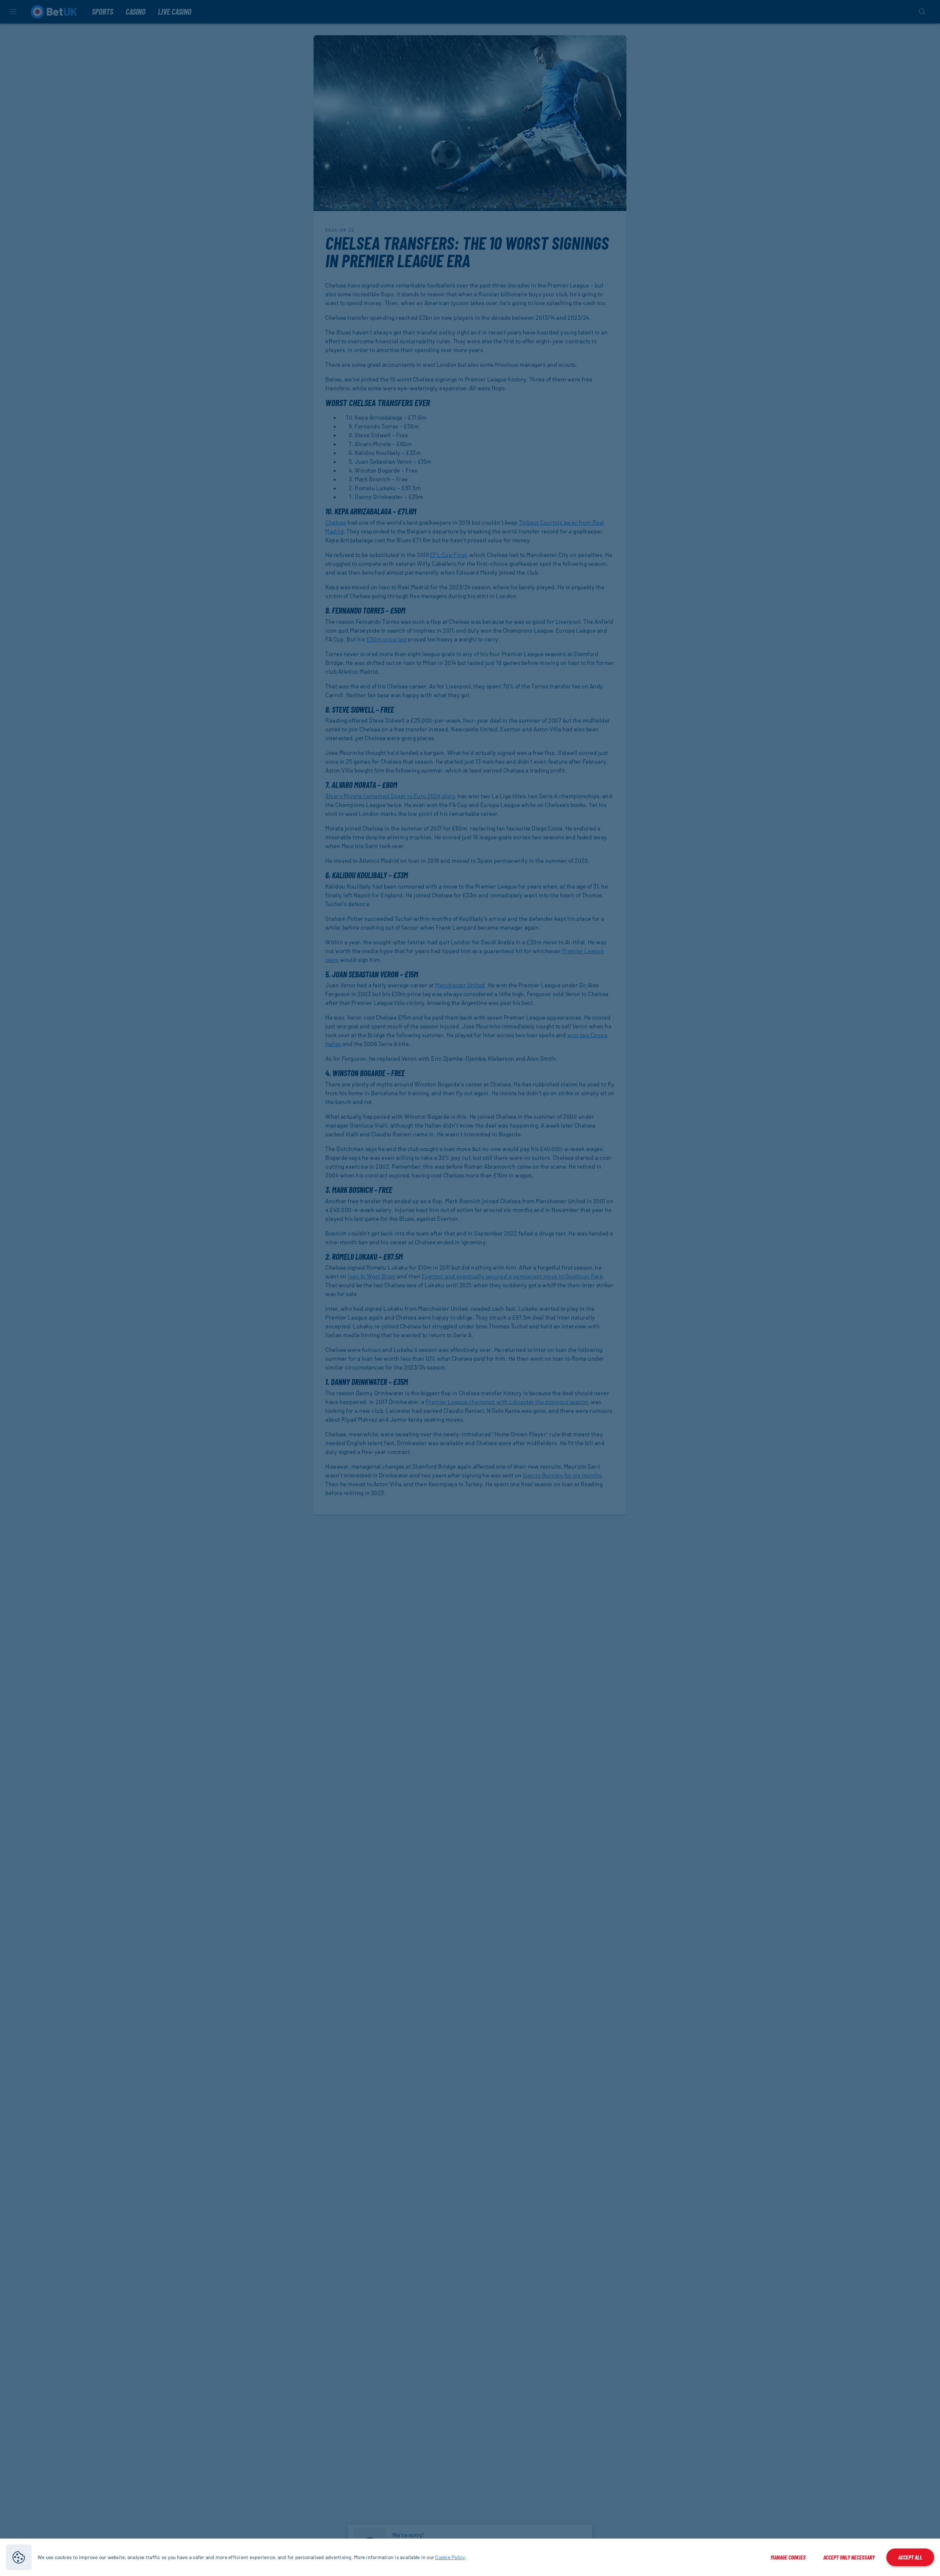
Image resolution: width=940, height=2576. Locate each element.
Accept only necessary (849, 2557)
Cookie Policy (450, 2557)
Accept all (910, 2557)
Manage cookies (788, 2557)
